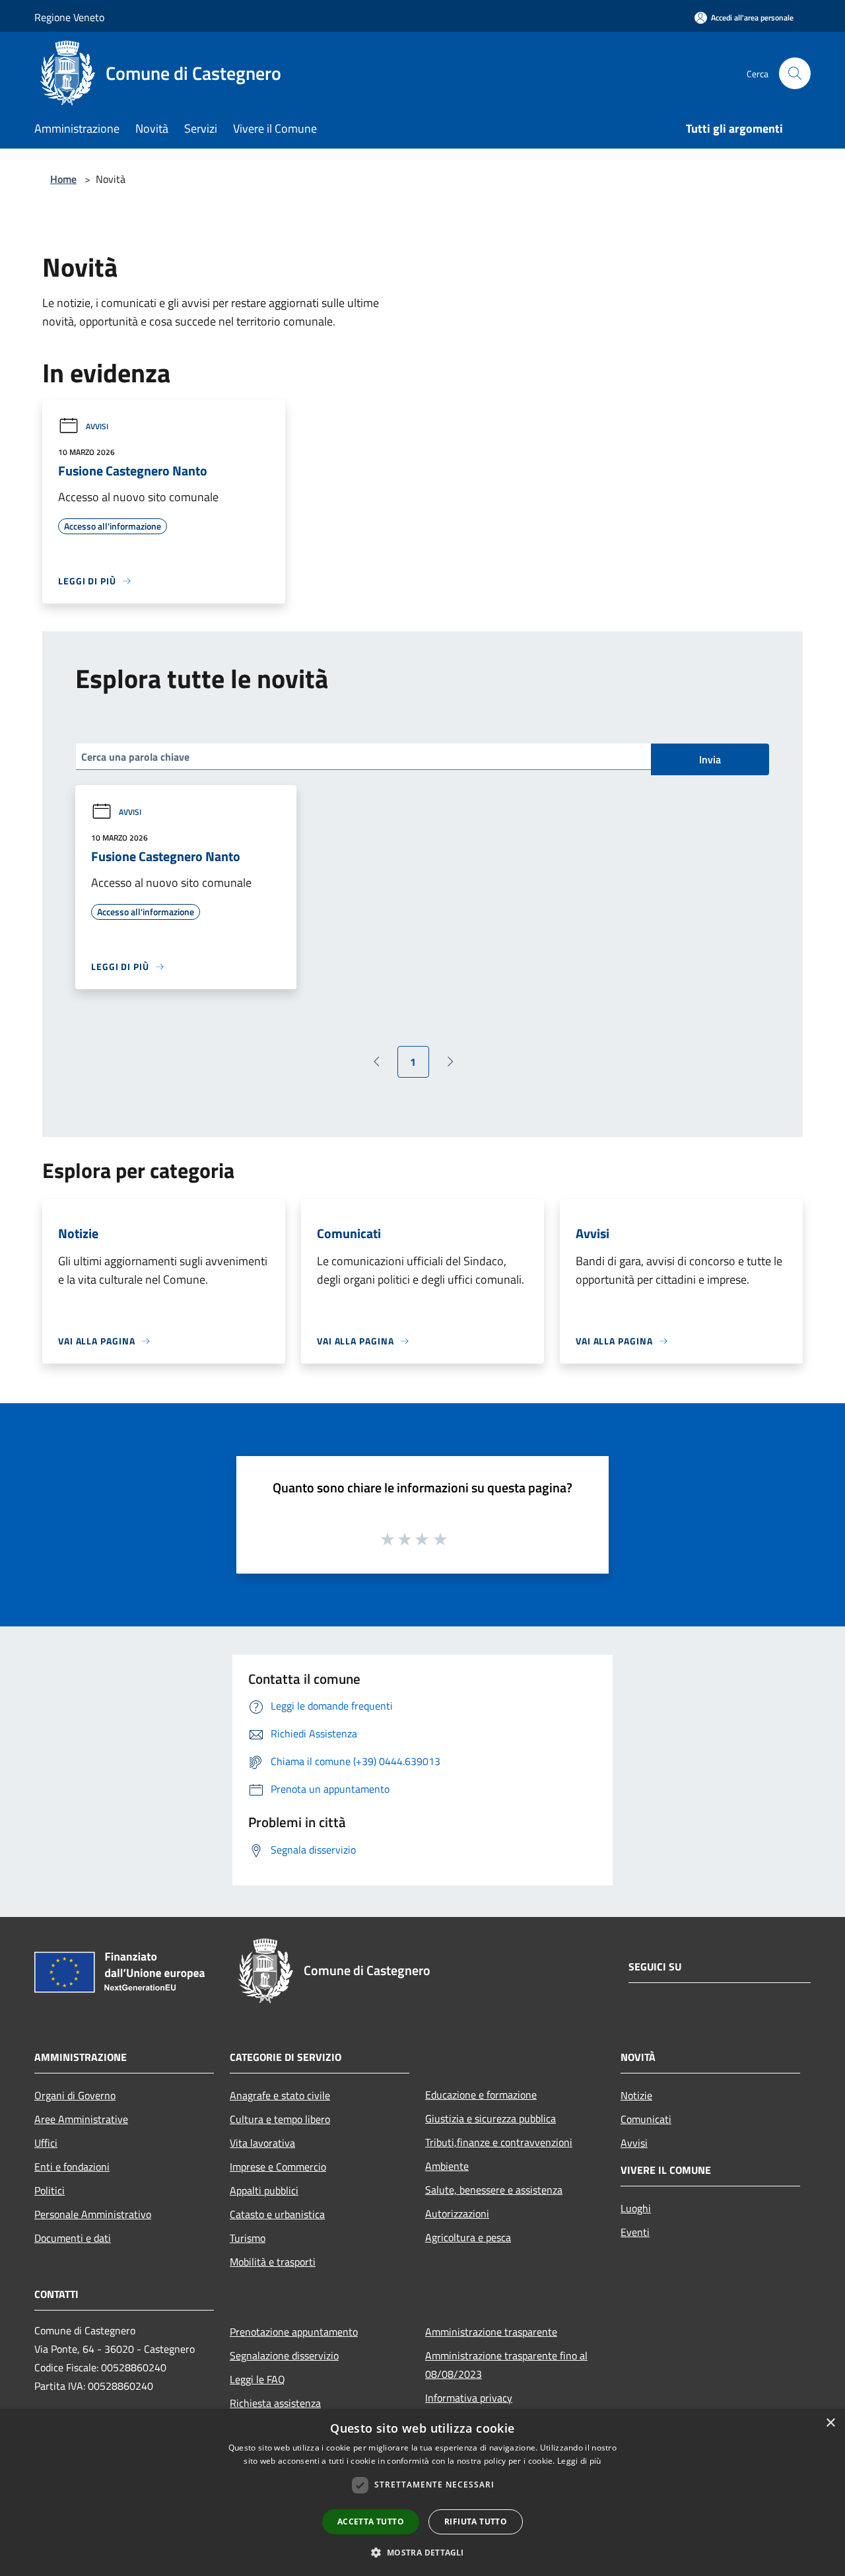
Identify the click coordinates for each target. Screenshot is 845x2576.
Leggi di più (579, 2461)
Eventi (635, 2232)
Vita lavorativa (262, 2143)
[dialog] (422, 2492)
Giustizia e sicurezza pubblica (490, 2118)
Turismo (248, 2238)
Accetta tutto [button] (371, 2522)
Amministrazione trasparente (491, 2332)
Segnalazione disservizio (284, 2355)
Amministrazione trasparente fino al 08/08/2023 (506, 2365)
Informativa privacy (469, 2398)
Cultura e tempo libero (280, 2119)
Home (63, 179)
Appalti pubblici (264, 2190)
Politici (50, 2190)
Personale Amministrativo (93, 2214)
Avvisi (97, 426)
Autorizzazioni (457, 2213)
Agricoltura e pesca (468, 2237)
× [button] (830, 2423)
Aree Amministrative (81, 2119)
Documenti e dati (73, 2238)
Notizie (636, 2095)
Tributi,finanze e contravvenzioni (499, 2142)
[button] (422, 2552)
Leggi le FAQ (257, 2379)
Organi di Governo (75, 2095)
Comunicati (646, 2119)
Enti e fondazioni (72, 2167)
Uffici (46, 2143)
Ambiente (447, 2166)
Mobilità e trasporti (273, 2262)
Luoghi (636, 2208)
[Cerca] (795, 73)
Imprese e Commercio (278, 2167)
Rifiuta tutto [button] (476, 2522)
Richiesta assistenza (275, 2403)
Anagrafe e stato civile (280, 2095)
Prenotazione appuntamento (294, 2332)
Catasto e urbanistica (277, 2214)
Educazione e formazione (481, 2095)
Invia (710, 759)
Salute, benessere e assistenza (494, 2190)
